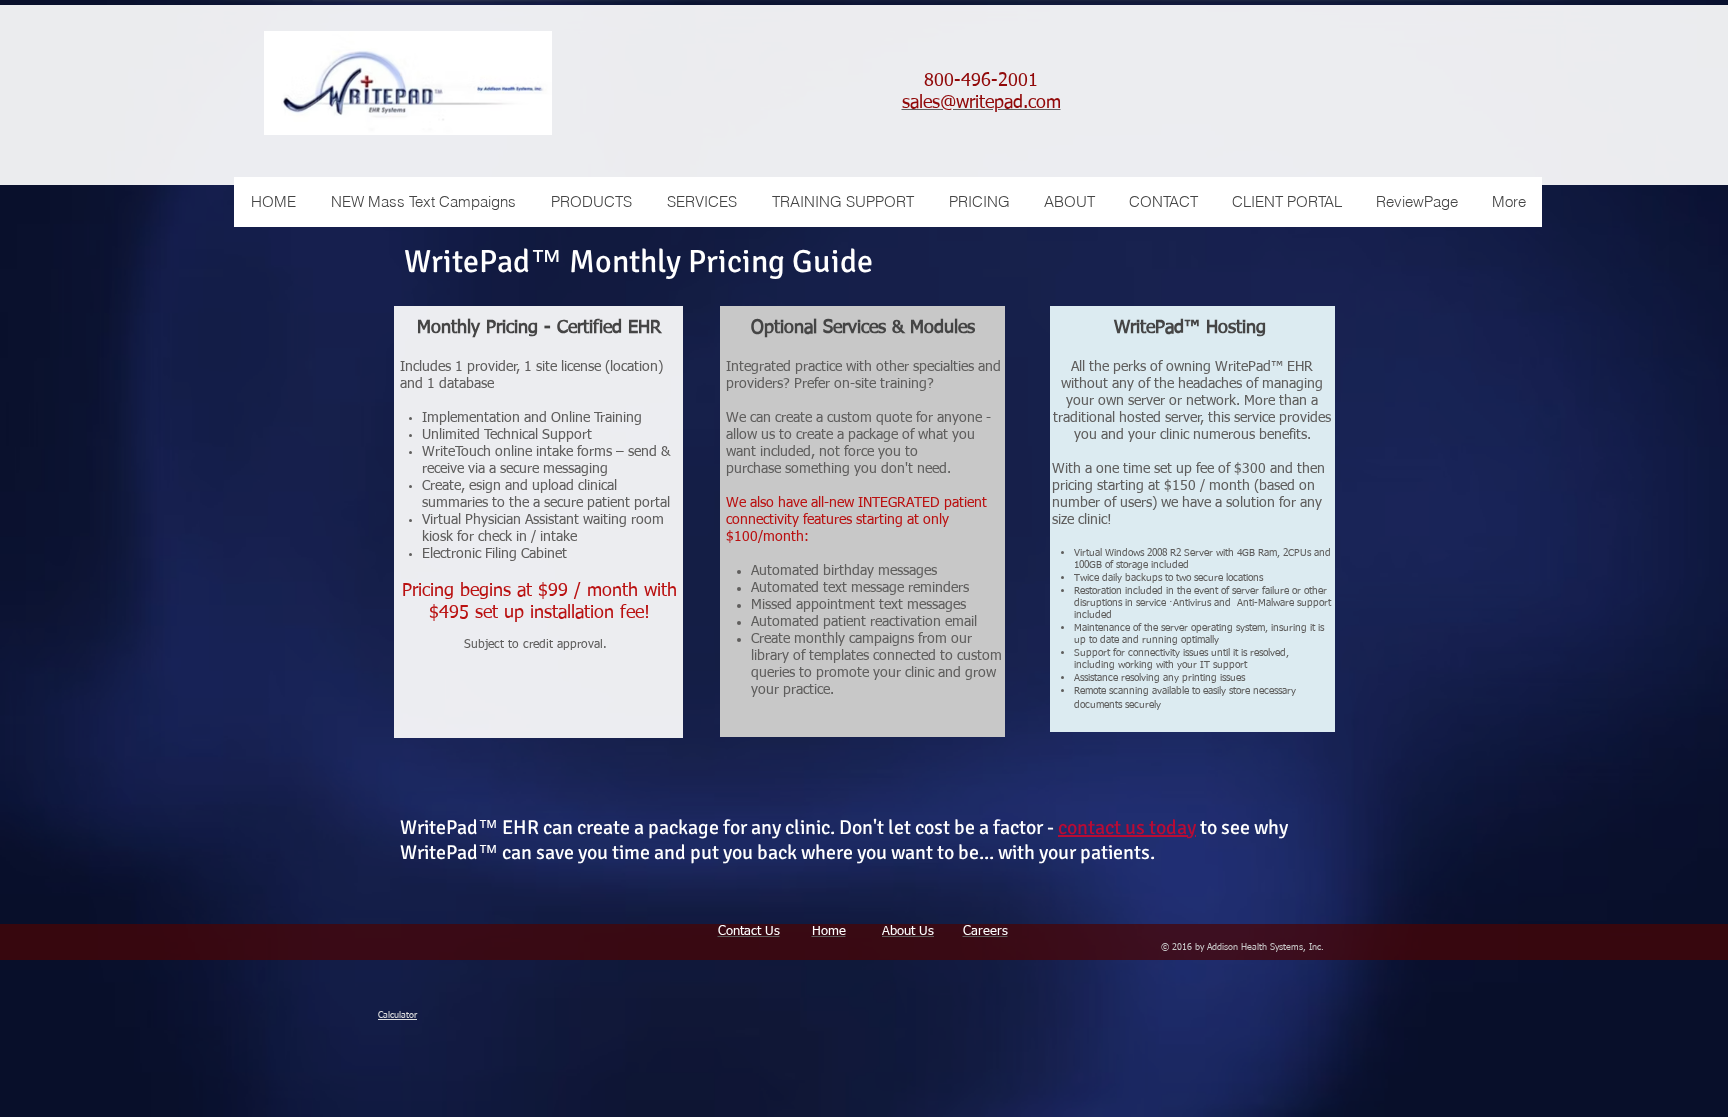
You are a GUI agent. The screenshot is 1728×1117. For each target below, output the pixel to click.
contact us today (1127, 827)
